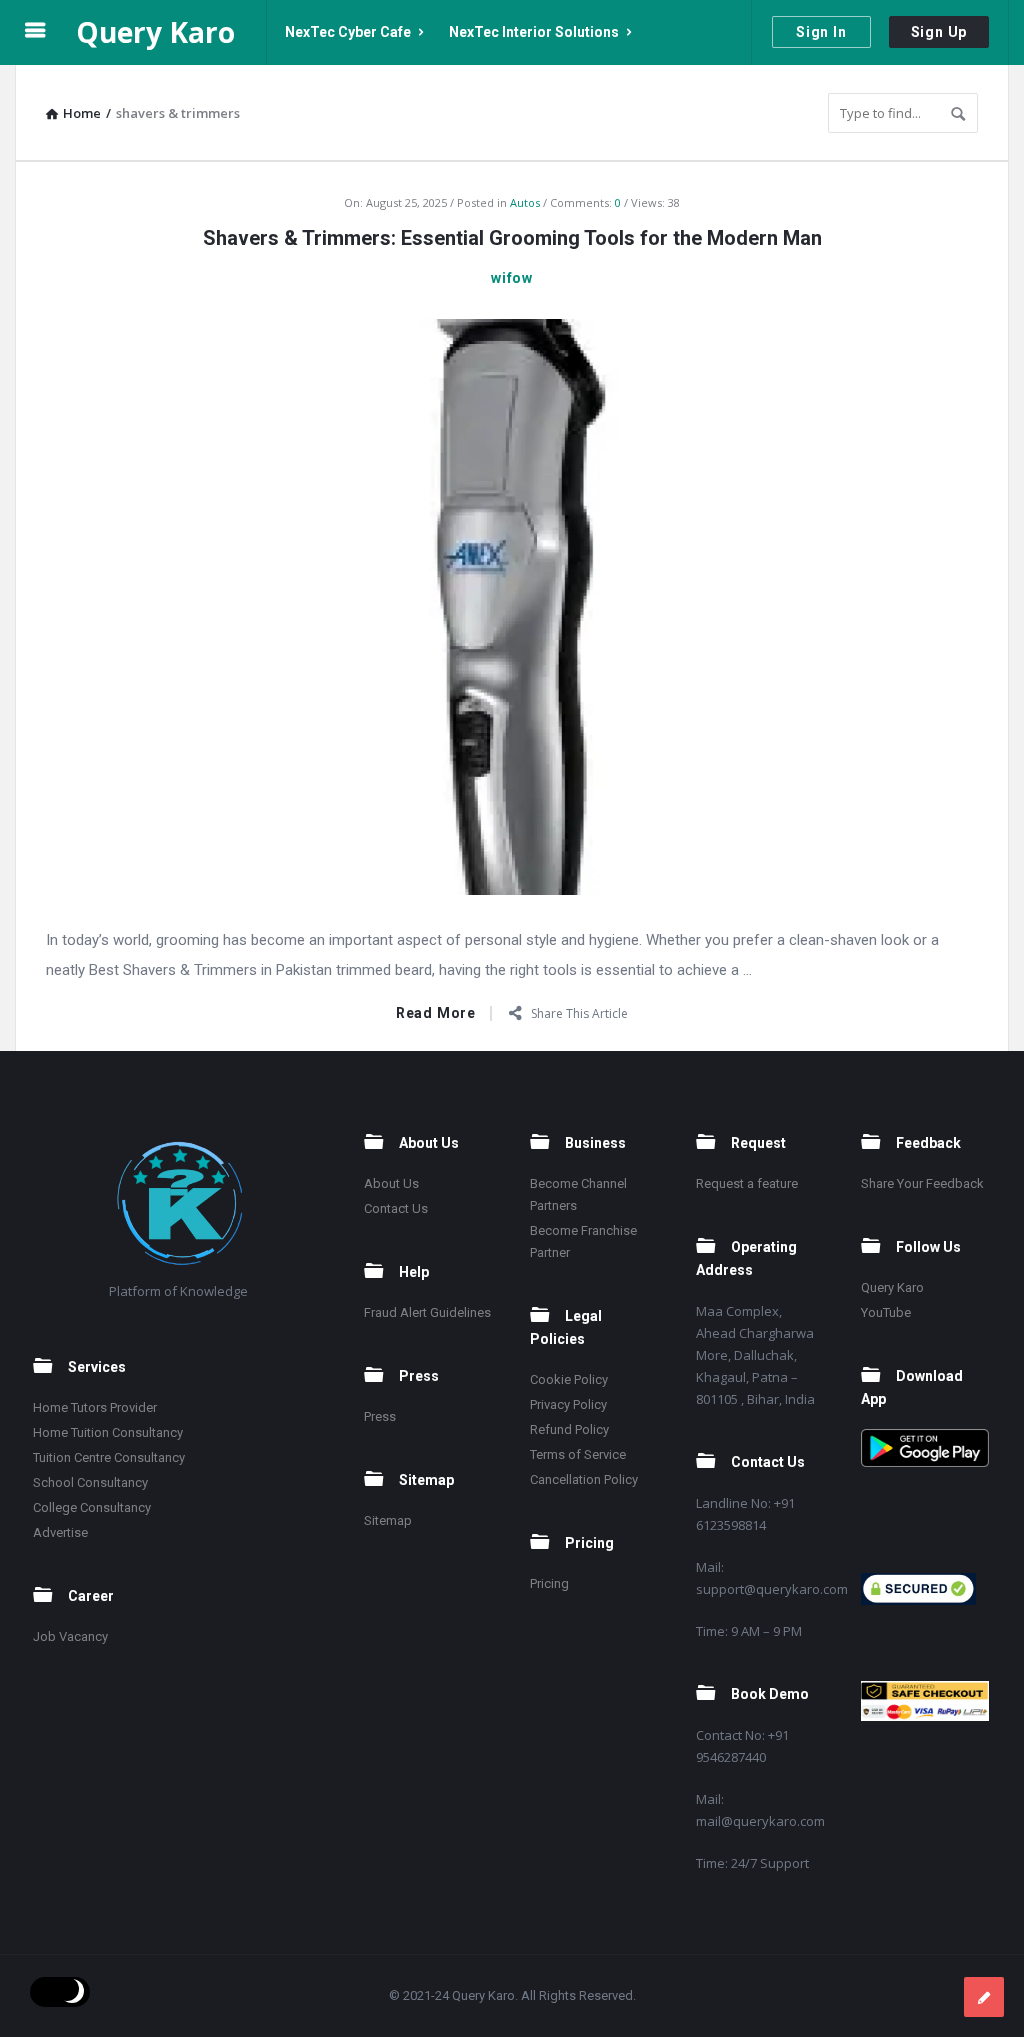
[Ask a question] (984, 1997)
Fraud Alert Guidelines (427, 1312)
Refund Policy (569, 1429)
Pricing (549, 1583)
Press (380, 1416)
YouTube (886, 1312)
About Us (391, 1183)
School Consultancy (90, 1482)
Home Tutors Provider (95, 1407)
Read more (436, 1013)
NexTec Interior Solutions (534, 32)
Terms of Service (578, 1454)
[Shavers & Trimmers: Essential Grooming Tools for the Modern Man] (512, 605)
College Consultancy (92, 1507)
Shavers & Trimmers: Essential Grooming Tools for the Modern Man (512, 238)
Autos (525, 202)
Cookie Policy (569, 1379)
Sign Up (939, 32)
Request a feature (747, 1183)
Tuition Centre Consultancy (109, 1457)
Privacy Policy (568, 1404)
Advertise (60, 1532)
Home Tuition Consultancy (108, 1432)
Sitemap (388, 1520)
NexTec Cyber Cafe (348, 32)
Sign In (821, 32)
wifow (512, 278)
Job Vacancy (70, 1636)
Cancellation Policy (584, 1479)
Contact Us (396, 1208)
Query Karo (155, 32)
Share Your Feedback (922, 1183)
